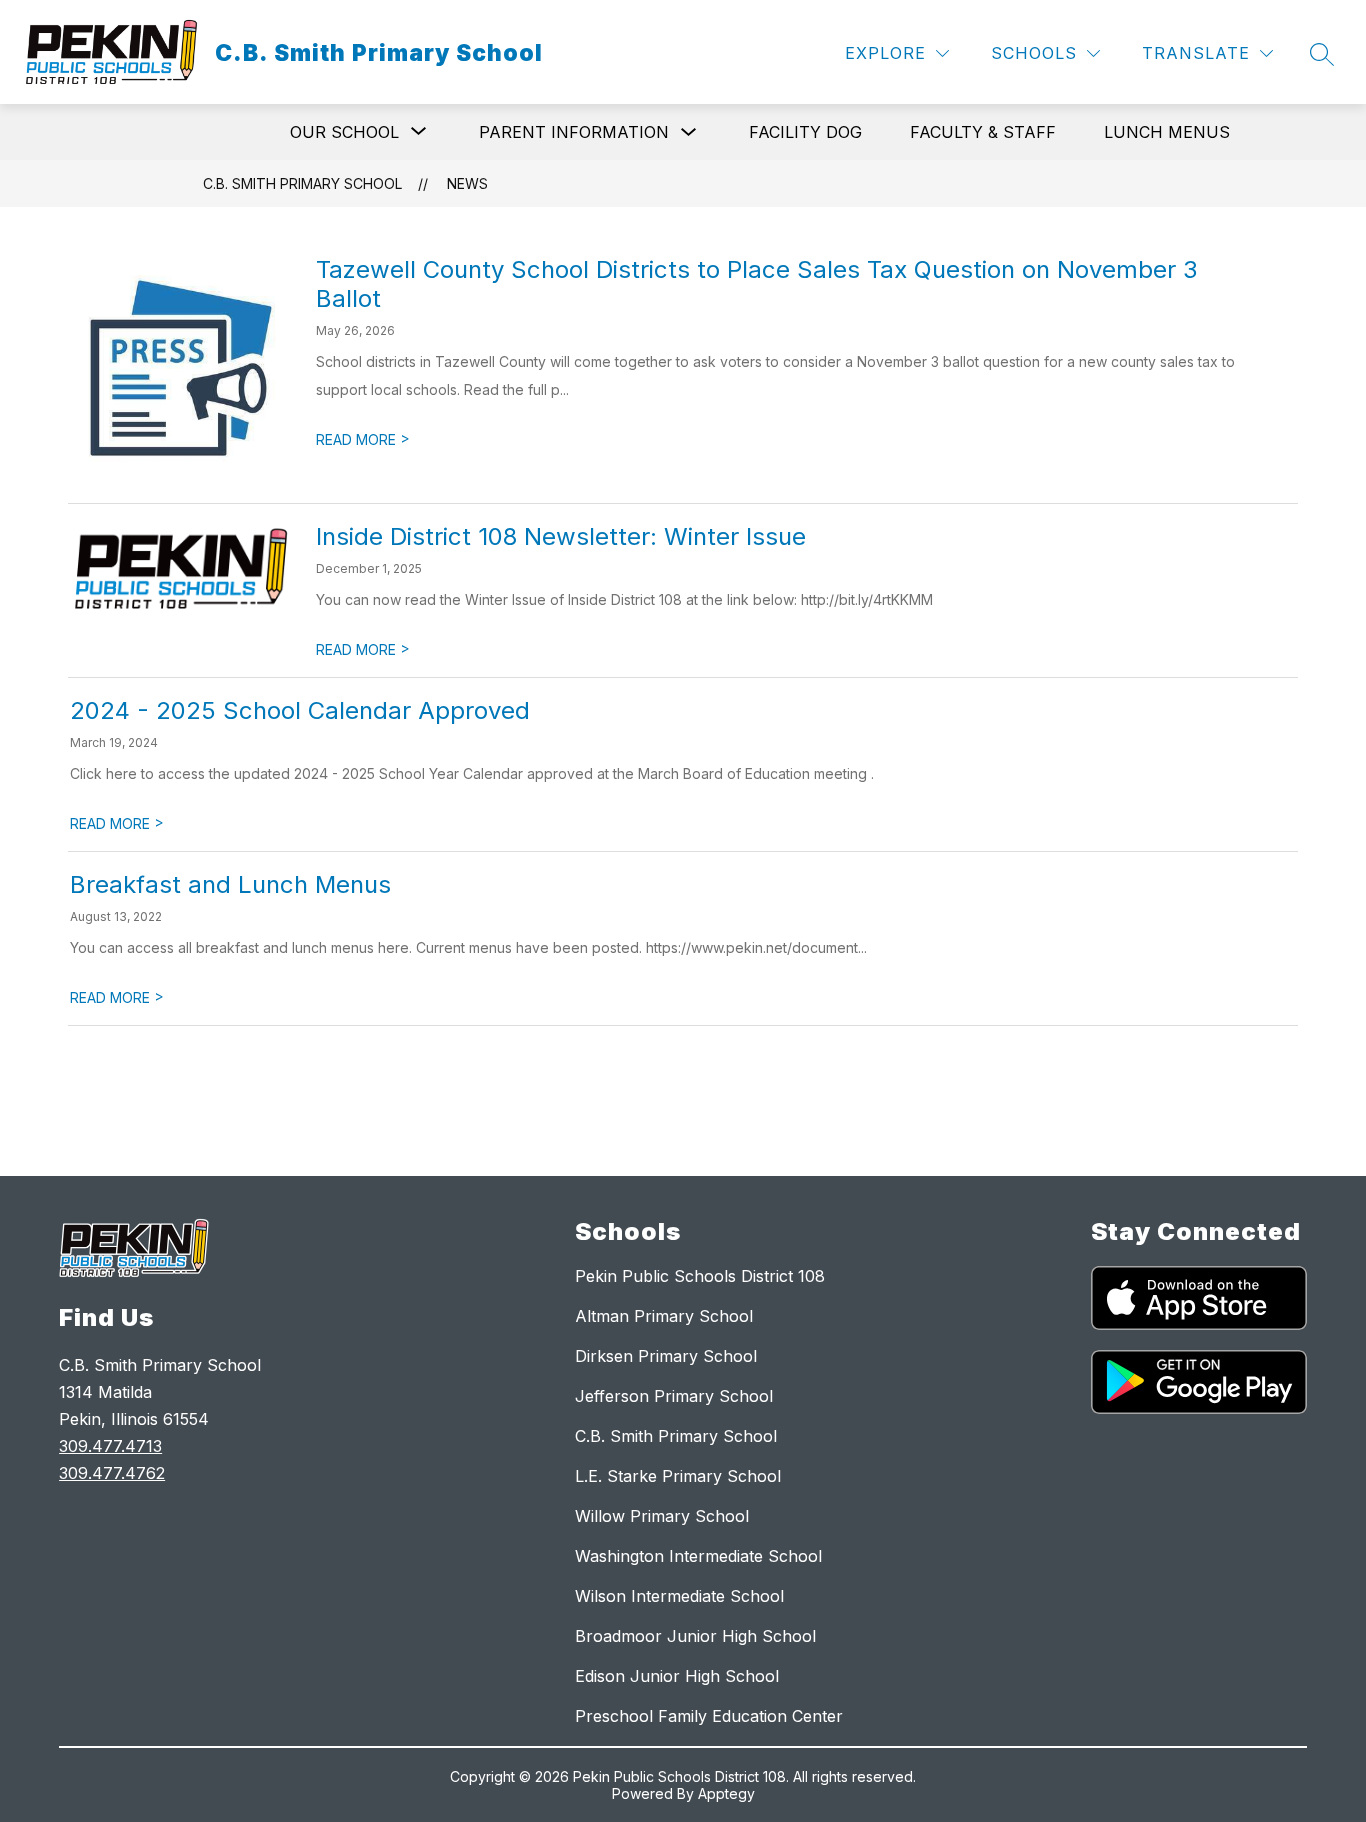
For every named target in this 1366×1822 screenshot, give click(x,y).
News (467, 183)
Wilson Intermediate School (679, 1596)
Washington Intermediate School (698, 1556)
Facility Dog (805, 132)
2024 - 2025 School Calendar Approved (300, 710)
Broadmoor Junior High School (695, 1636)
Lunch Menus (1167, 132)
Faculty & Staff (983, 132)
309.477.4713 (110, 1446)
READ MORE (363, 439)
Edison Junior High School (677, 1676)
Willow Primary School (662, 1516)
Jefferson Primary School (674, 1396)
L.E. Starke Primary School (678, 1476)
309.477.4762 (112, 1473)
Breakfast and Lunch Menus (230, 884)
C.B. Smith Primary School (302, 183)
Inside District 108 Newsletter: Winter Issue (561, 536)
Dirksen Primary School (666, 1356)
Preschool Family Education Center (709, 1716)
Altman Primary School (664, 1316)
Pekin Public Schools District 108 (700, 1276)
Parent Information (574, 132)
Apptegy (726, 1793)
